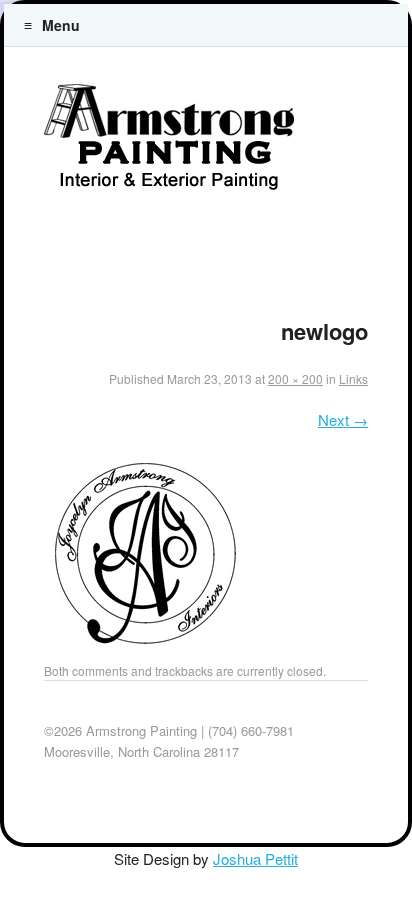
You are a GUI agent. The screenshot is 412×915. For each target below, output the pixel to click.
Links (353, 378)
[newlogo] (144, 648)
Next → (343, 419)
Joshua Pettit (255, 858)
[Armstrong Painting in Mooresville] (169, 144)
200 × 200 (295, 378)
